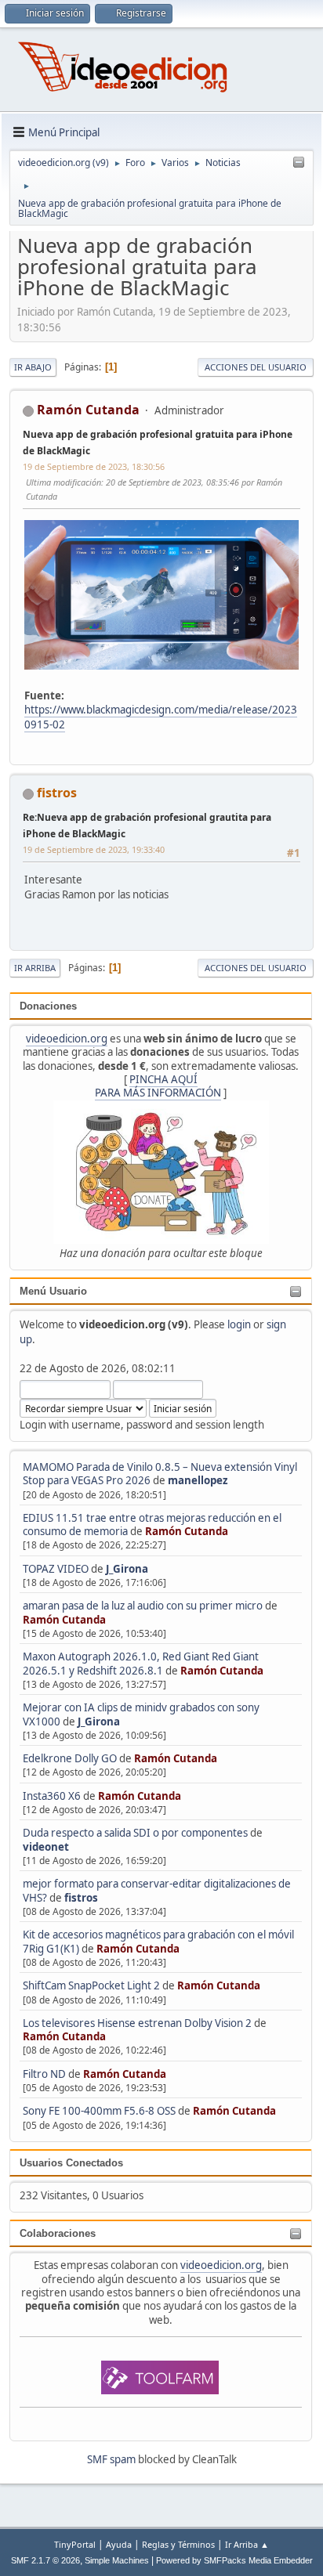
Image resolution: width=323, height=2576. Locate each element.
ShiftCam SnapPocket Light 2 (91, 1985)
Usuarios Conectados (71, 2163)
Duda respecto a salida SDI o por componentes (135, 1833)
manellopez (198, 1480)
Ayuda (119, 2544)
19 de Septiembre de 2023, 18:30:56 (94, 466)
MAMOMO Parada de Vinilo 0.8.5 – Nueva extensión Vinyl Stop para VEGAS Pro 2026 (160, 1474)
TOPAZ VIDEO (56, 1569)
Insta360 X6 (52, 1796)
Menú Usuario (53, 1291)
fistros (81, 1898)
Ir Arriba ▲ (247, 2544)
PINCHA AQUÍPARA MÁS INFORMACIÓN (158, 1086)
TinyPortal (75, 2544)
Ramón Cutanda (187, 1531)
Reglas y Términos (178, 2544)
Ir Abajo (33, 367)
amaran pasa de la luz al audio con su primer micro (143, 1606)
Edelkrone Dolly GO (70, 1758)
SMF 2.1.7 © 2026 (45, 2560)
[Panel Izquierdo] (299, 163)
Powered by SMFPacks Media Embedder (234, 2560)
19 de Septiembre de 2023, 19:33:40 (94, 849)
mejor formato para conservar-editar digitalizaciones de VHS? (157, 1890)
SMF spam (111, 2459)
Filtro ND (45, 2074)
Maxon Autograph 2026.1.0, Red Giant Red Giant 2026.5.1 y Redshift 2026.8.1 (141, 1663)
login (239, 1324)
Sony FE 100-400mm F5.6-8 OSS (99, 2111)
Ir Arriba (35, 968)
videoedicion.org (67, 1039)
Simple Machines (117, 2560)
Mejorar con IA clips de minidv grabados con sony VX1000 (141, 1714)
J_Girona (127, 1569)
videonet (46, 1847)
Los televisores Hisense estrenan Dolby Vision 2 (138, 2023)
